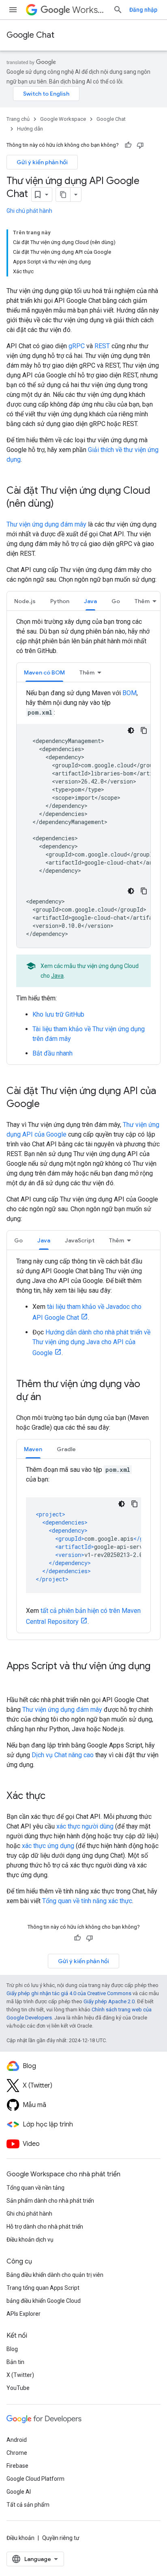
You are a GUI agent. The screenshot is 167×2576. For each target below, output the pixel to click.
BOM (130, 693)
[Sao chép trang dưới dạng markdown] (63, 195)
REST (102, 346)
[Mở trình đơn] (13, 10)
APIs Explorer (24, 2314)
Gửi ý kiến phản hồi (42, 162)
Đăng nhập (143, 10)
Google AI (19, 2492)
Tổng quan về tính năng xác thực (87, 1901)
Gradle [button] (66, 1449)
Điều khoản (20, 2538)
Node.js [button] (25, 601)
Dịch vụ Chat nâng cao (63, 1755)
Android (17, 2440)
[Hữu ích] (128, 145)
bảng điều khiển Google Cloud (44, 2301)
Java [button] (90, 601)
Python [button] (60, 601)
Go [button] (116, 601)
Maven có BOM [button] (44, 672)
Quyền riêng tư (61, 2538)
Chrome (17, 2453)
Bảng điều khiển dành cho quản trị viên (55, 2275)
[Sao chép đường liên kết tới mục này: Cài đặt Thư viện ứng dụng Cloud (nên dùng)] (62, 504)
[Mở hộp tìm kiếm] (118, 10)
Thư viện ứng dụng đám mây (46, 524)
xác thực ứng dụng (48, 1846)
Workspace (89, 10)
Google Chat (30, 35)
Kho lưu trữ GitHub (58, 1014)
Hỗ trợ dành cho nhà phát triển (45, 2227)
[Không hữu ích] (140, 145)
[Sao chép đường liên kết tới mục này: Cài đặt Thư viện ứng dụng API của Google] (48, 1105)
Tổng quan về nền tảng (35, 2188)
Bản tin (15, 2362)
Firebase (17, 2466)
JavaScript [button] (80, 1240)
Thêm (142, 601)
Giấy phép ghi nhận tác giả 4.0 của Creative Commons (69, 1993)
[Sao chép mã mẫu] (144, 730)
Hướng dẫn (30, 129)
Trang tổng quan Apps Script (43, 2288)
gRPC (77, 346)
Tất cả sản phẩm (28, 2505)
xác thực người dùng (85, 1826)
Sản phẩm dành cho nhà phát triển (50, 2201)
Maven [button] (33, 1449)
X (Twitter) (20, 2375)
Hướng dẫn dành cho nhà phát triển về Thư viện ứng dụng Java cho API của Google (91, 1343)
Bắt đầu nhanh (52, 1053)
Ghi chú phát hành (29, 211)
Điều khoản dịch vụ (30, 2240)
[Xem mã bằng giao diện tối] (131, 730)
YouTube (18, 2388)
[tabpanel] (83, 838)
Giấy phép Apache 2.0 (109, 2001)
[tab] (25, 601)
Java (57, 976)
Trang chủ (18, 119)
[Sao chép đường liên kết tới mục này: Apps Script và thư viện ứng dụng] (15, 1680)
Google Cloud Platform (35, 2479)
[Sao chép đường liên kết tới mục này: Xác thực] (54, 1797)
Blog (12, 2349)
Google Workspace (63, 119)
